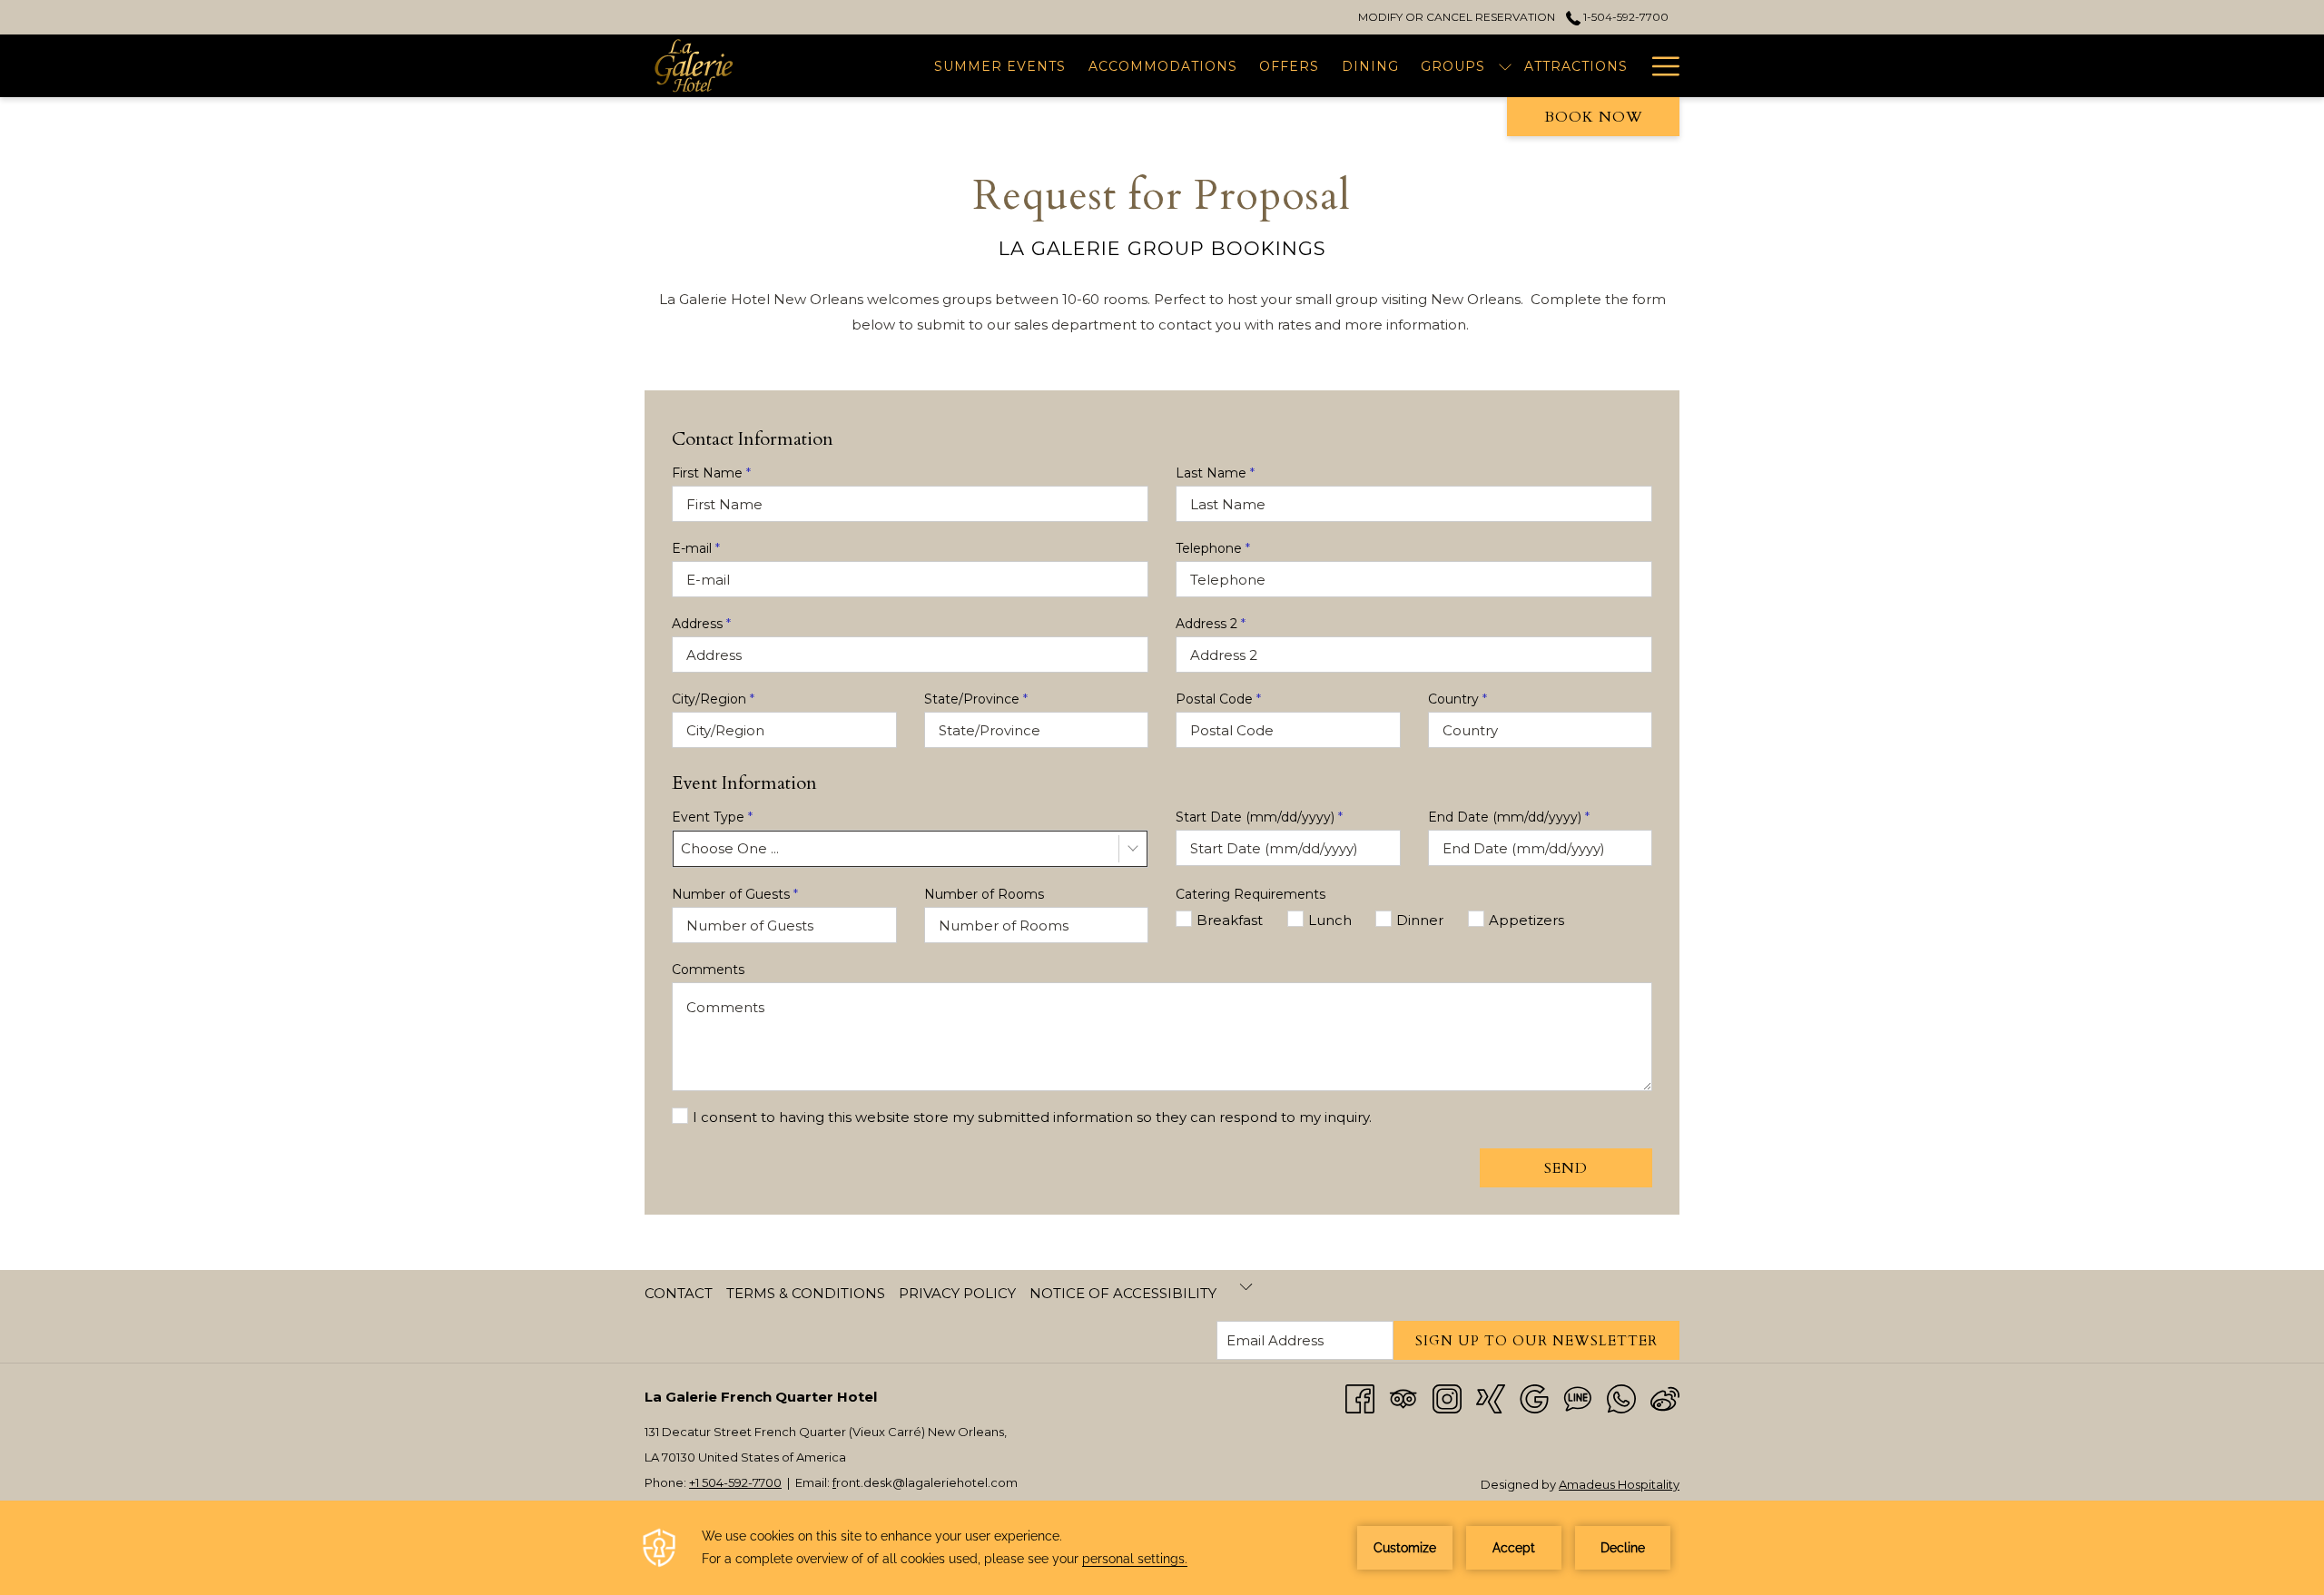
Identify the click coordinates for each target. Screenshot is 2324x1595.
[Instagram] (1447, 1398)
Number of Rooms (984, 894)
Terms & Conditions (806, 1293)
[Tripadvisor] (1403, 1398)
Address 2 (1211, 624)
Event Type (712, 817)
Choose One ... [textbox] (730, 848)
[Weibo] (1665, 1398)
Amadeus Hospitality (1619, 1484)
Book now (1594, 117)
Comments (708, 970)
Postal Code (1218, 699)
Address (701, 624)
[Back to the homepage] (714, 66)
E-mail (696, 548)
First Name (711, 473)
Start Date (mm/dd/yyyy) (1259, 817)
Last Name (1215, 473)
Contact (679, 1293)
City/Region (713, 699)
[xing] (1491, 1398)
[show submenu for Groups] (1505, 66)
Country (1457, 699)
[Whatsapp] (1621, 1398)
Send (1566, 1168)
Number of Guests (735, 894)
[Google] (1534, 1398)
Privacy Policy (957, 1293)
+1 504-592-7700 (735, 1482)
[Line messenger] (1578, 1398)
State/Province (976, 699)
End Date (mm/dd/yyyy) (1509, 817)
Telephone (1213, 548)
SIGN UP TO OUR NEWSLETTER (1536, 1341)
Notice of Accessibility (1123, 1293)
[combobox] (910, 849)
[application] (1162, 1548)
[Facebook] (1360, 1398)
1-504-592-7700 (1625, 17)
